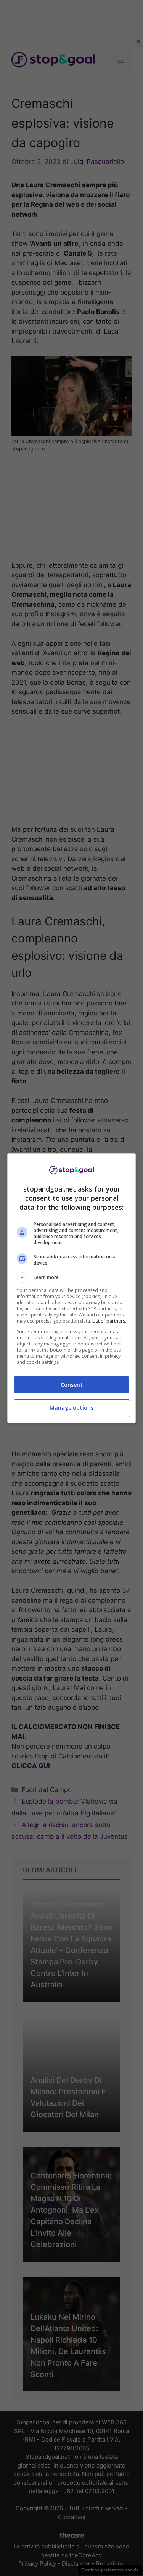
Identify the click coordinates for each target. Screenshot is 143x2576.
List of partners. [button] (109, 1321)
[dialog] (72, 1288)
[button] (72, 1277)
